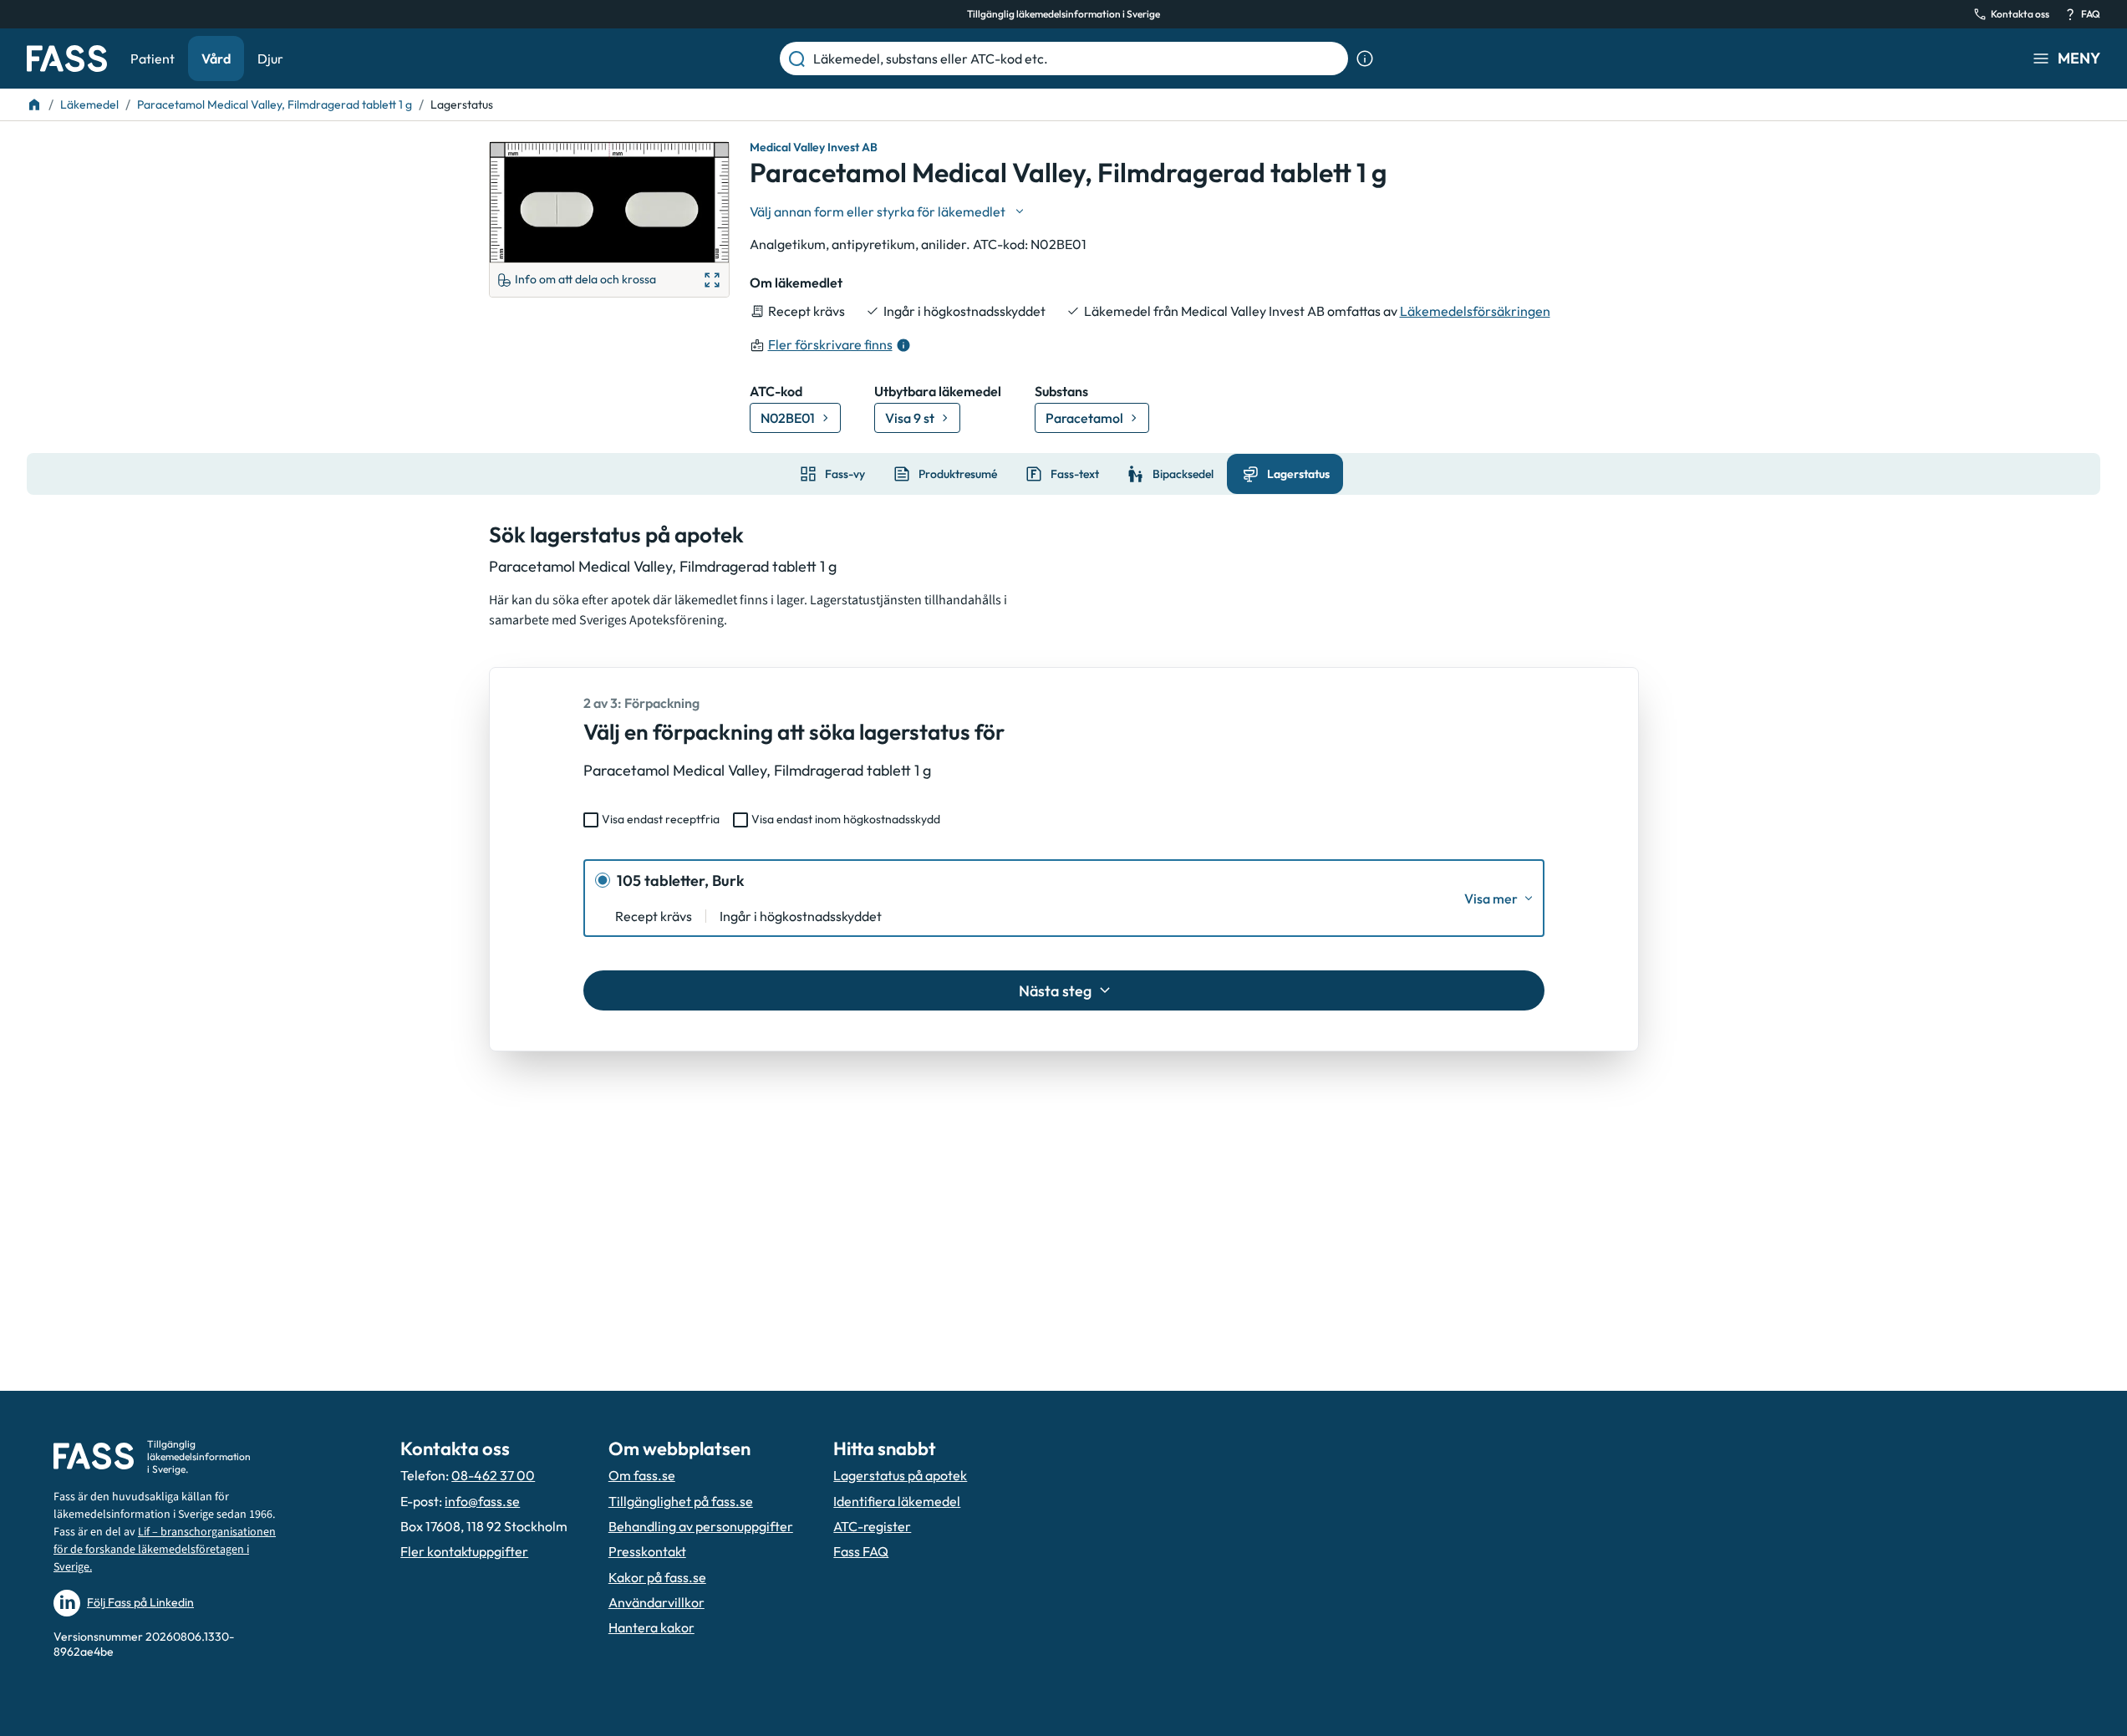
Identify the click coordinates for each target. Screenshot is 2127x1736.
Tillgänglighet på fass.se (681, 1501)
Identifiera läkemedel (897, 1501)
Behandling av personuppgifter (701, 1526)
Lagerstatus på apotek (900, 1475)
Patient (153, 59)
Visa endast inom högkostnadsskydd (846, 819)
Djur (270, 59)
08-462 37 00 (493, 1475)
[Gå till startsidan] (67, 59)
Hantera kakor (651, 1627)
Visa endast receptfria (661, 819)
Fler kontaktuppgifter (464, 1551)
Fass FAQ (861, 1551)
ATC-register (872, 1526)
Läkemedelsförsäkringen (1475, 311)
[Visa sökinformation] (1365, 59)
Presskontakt (647, 1551)
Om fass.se (642, 1475)
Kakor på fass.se (657, 1577)
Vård (216, 59)
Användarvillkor (656, 1602)
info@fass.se (482, 1501)
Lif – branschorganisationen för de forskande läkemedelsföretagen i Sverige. (165, 1550)
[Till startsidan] (34, 104)
